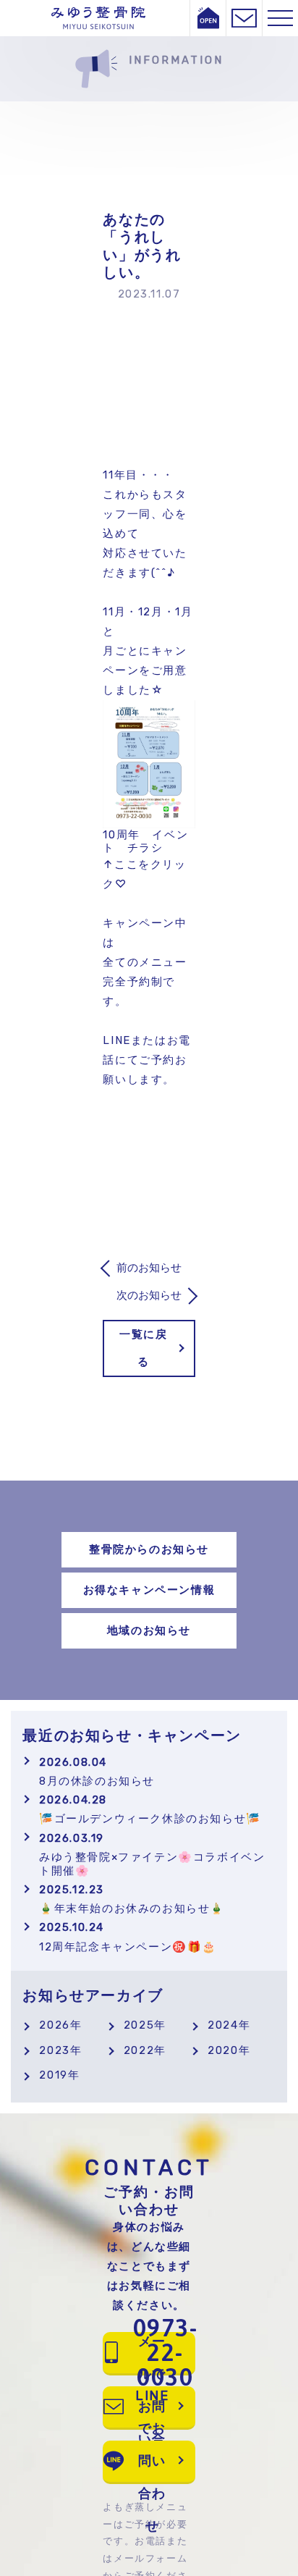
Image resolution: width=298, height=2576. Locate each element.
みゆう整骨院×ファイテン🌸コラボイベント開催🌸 (152, 1855)
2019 (53, 2075)
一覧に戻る (143, 1348)
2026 (54, 2025)
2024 (223, 2025)
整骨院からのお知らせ (149, 1549)
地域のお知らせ (149, 1630)
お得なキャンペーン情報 (149, 1590)
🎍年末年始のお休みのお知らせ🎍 (132, 1899)
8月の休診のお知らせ (97, 1772)
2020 (223, 2050)
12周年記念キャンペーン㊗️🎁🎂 (128, 1937)
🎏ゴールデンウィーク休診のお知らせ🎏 (150, 1809)
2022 (139, 2050)
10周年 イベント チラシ (145, 842)
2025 (139, 2025)
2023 (54, 2050)
